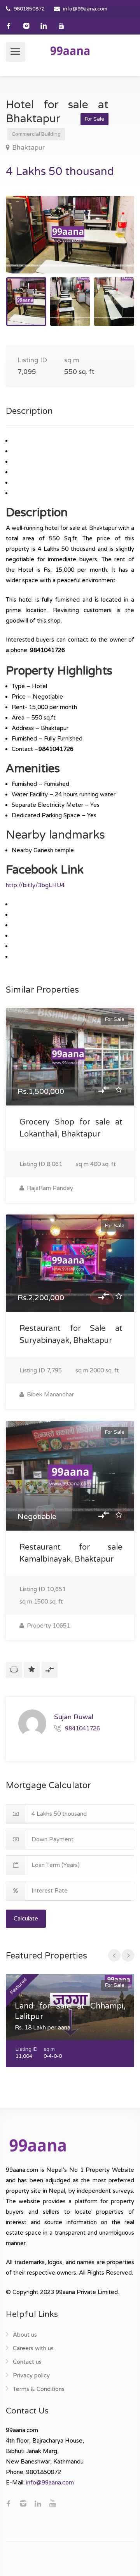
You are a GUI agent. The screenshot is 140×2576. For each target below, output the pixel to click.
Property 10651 (48, 1626)
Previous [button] (28, 244)
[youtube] (61, 26)
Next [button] (112, 244)
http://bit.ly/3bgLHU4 (35, 885)
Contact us (27, 2362)
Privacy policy (31, 2375)
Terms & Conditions (39, 2389)
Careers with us (33, 2348)
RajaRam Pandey (49, 1188)
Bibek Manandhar (50, 1394)
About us (25, 2335)
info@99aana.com (85, 9)
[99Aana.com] (70, 50)
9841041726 (82, 1728)
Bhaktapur (28, 148)
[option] (70, 235)
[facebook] (9, 26)
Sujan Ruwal (74, 1717)
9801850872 (29, 9)
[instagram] (26, 26)
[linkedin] (44, 26)
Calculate (26, 1919)
